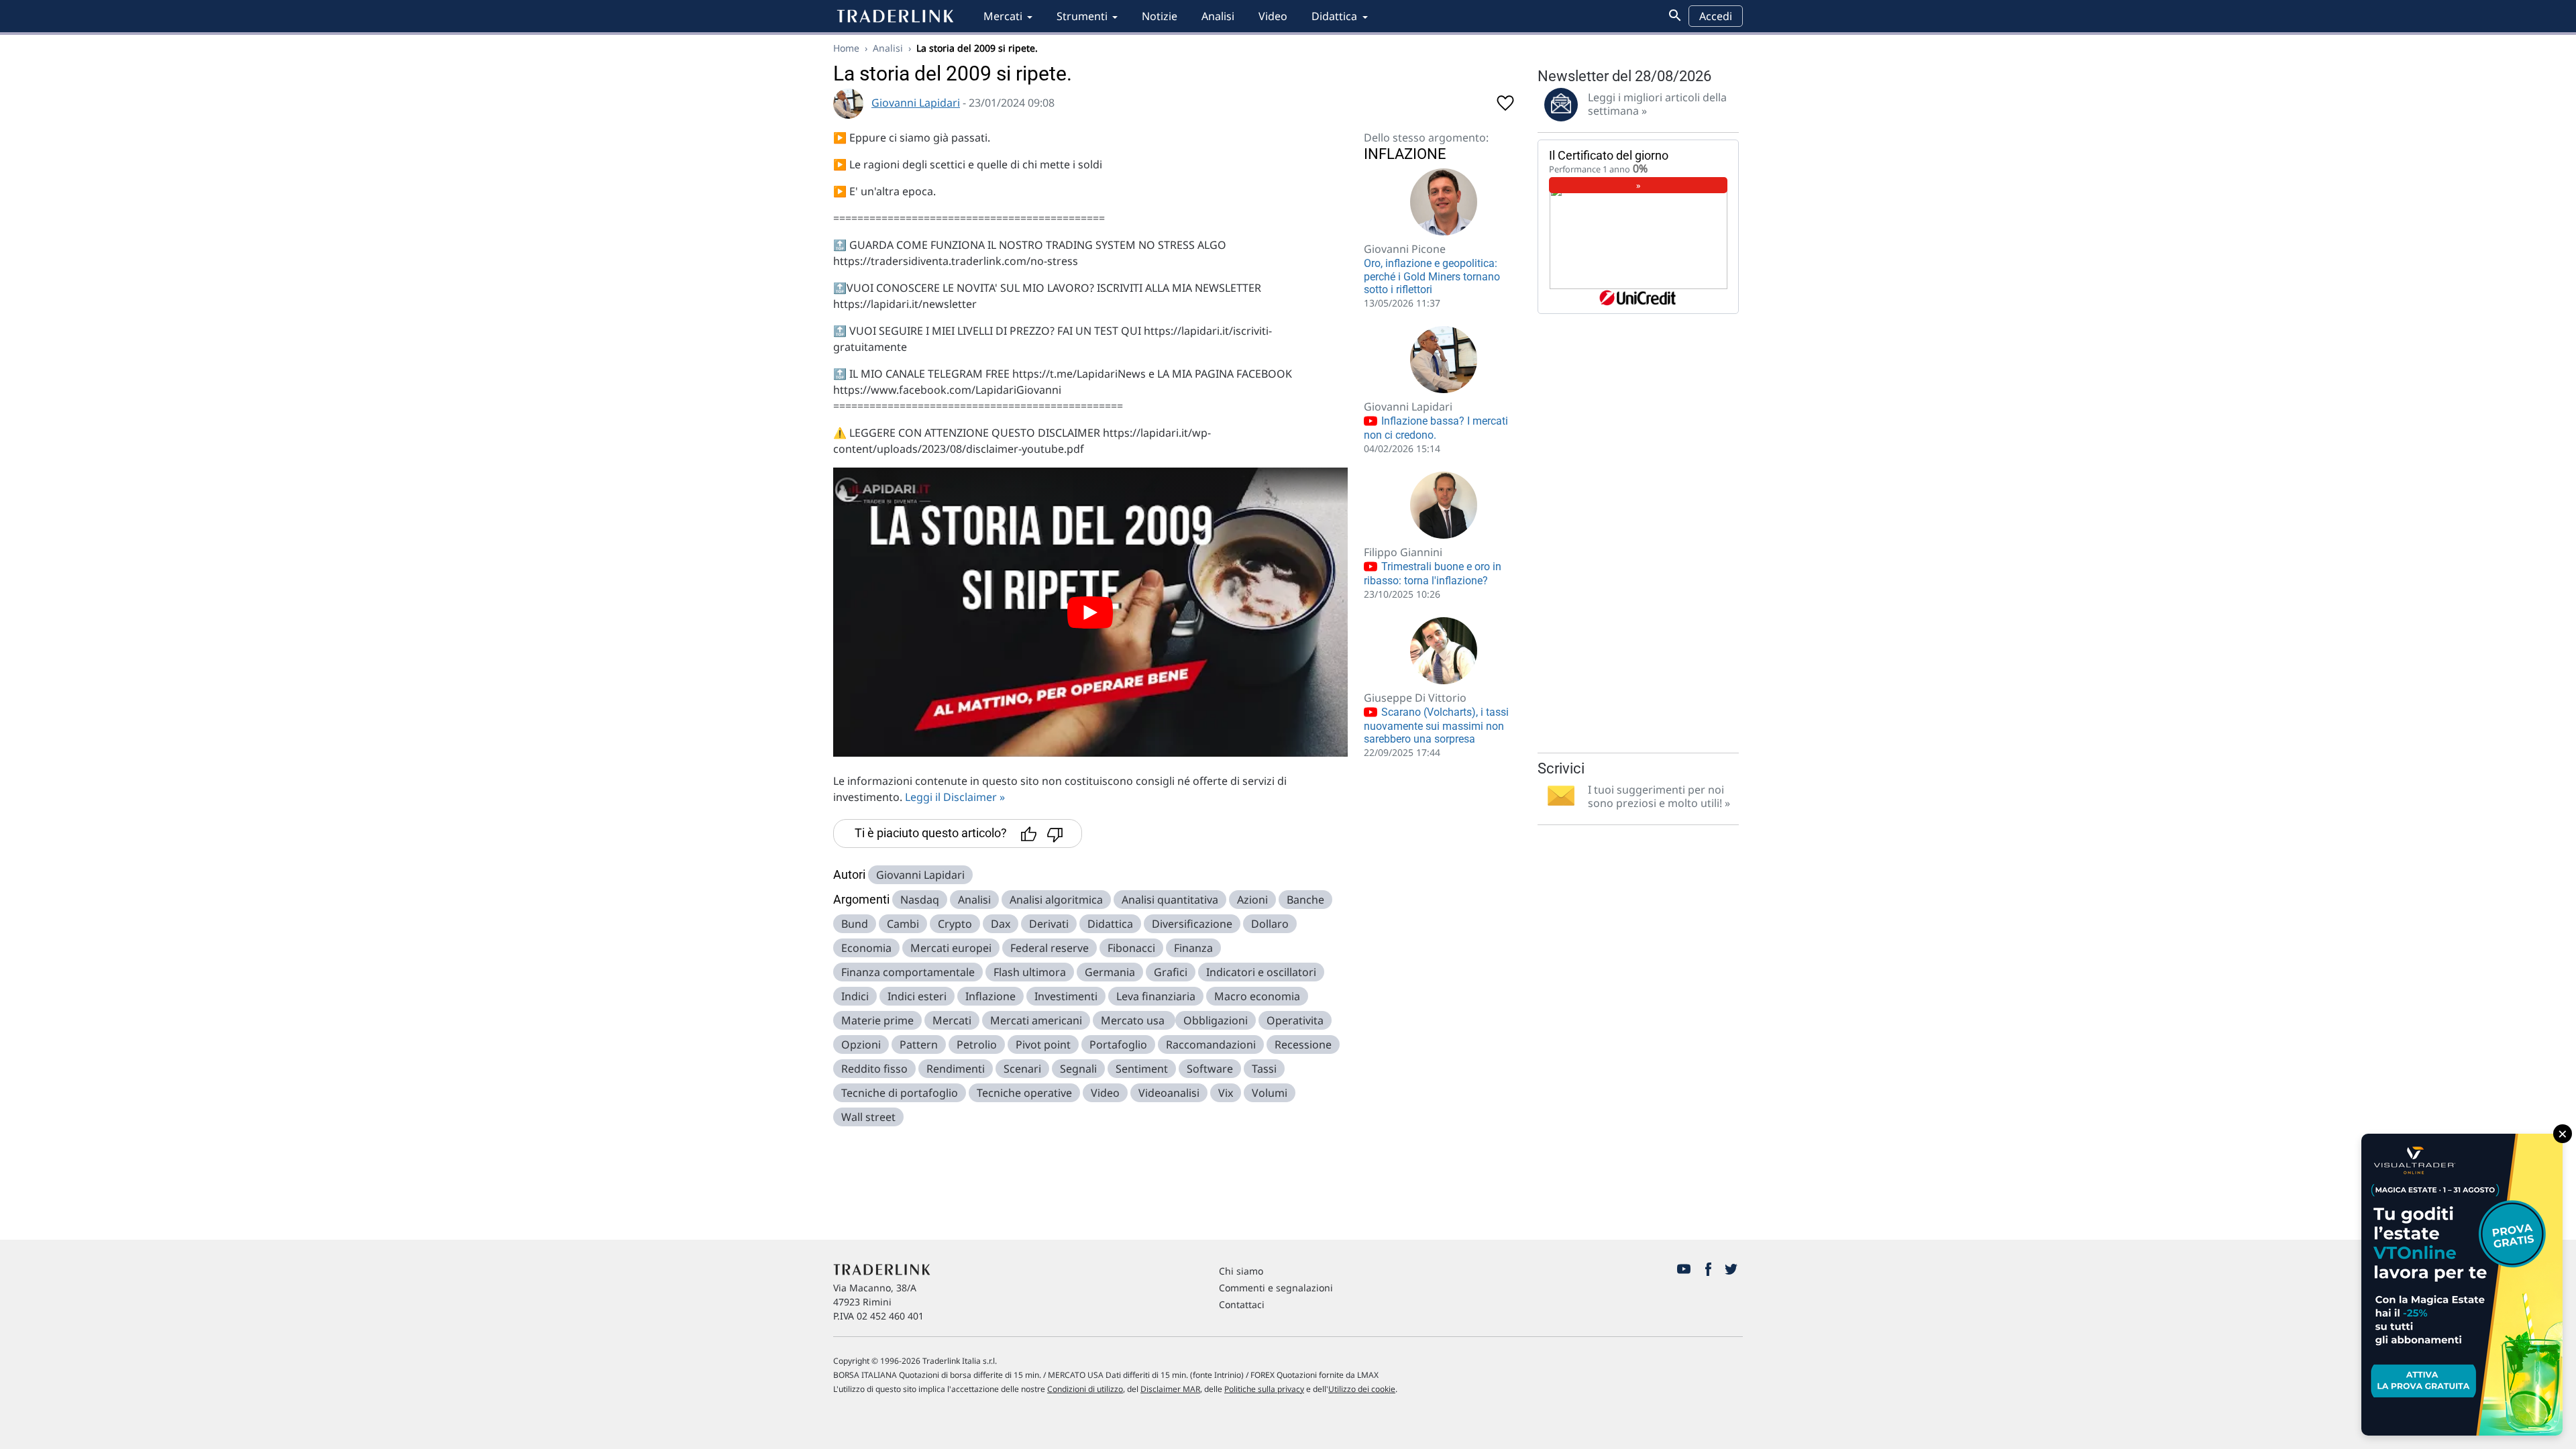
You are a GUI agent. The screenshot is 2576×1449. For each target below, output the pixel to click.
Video (1273, 16)
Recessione (1303, 1044)
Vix (1226, 1093)
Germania (1110, 972)
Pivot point (1043, 1044)
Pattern (919, 1044)
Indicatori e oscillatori (1261, 972)
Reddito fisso (874, 1069)
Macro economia (1257, 996)
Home (846, 48)
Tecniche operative (1024, 1093)
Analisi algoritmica (1056, 900)
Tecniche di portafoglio (900, 1093)
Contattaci (1242, 1304)
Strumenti (1082, 16)
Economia (866, 948)
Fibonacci (1131, 948)
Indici (855, 996)
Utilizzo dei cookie (1362, 1389)
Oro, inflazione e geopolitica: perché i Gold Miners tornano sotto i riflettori (1432, 276)
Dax (1001, 924)
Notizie (1160, 16)
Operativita (1295, 1020)
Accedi (1716, 16)
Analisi (1218, 16)
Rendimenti (956, 1069)
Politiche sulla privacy (1264, 1389)
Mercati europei (951, 948)
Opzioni (861, 1044)
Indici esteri (917, 996)
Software (1210, 1069)
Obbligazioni (1216, 1020)
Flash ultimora (1030, 972)
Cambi (903, 924)
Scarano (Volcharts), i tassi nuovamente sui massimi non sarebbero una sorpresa (1436, 726)
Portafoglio (1118, 1044)
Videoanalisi (1169, 1093)
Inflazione (990, 996)
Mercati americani (1036, 1020)
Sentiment (1142, 1069)
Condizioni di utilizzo (1085, 1389)
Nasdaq (920, 900)
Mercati (1003, 16)
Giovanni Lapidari (916, 103)
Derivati (1049, 924)
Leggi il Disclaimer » (955, 797)
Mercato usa (1134, 1020)
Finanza (1193, 948)
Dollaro (1270, 924)
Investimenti (1066, 996)
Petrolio (977, 1044)
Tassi (1264, 1069)
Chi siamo (1241, 1271)
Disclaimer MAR (1170, 1389)
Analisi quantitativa (1170, 900)
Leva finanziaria (1156, 996)
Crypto (955, 924)
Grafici (1171, 972)
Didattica (1334, 16)
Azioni (1252, 900)
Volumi (1270, 1093)
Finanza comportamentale (908, 972)
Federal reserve (1050, 948)
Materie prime (877, 1020)
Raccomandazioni (1211, 1044)
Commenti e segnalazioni (1276, 1288)
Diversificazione (1192, 924)
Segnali (1078, 1069)
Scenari (1022, 1069)
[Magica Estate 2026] (2462, 1285)
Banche (1305, 900)
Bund (855, 924)
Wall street (868, 1117)
